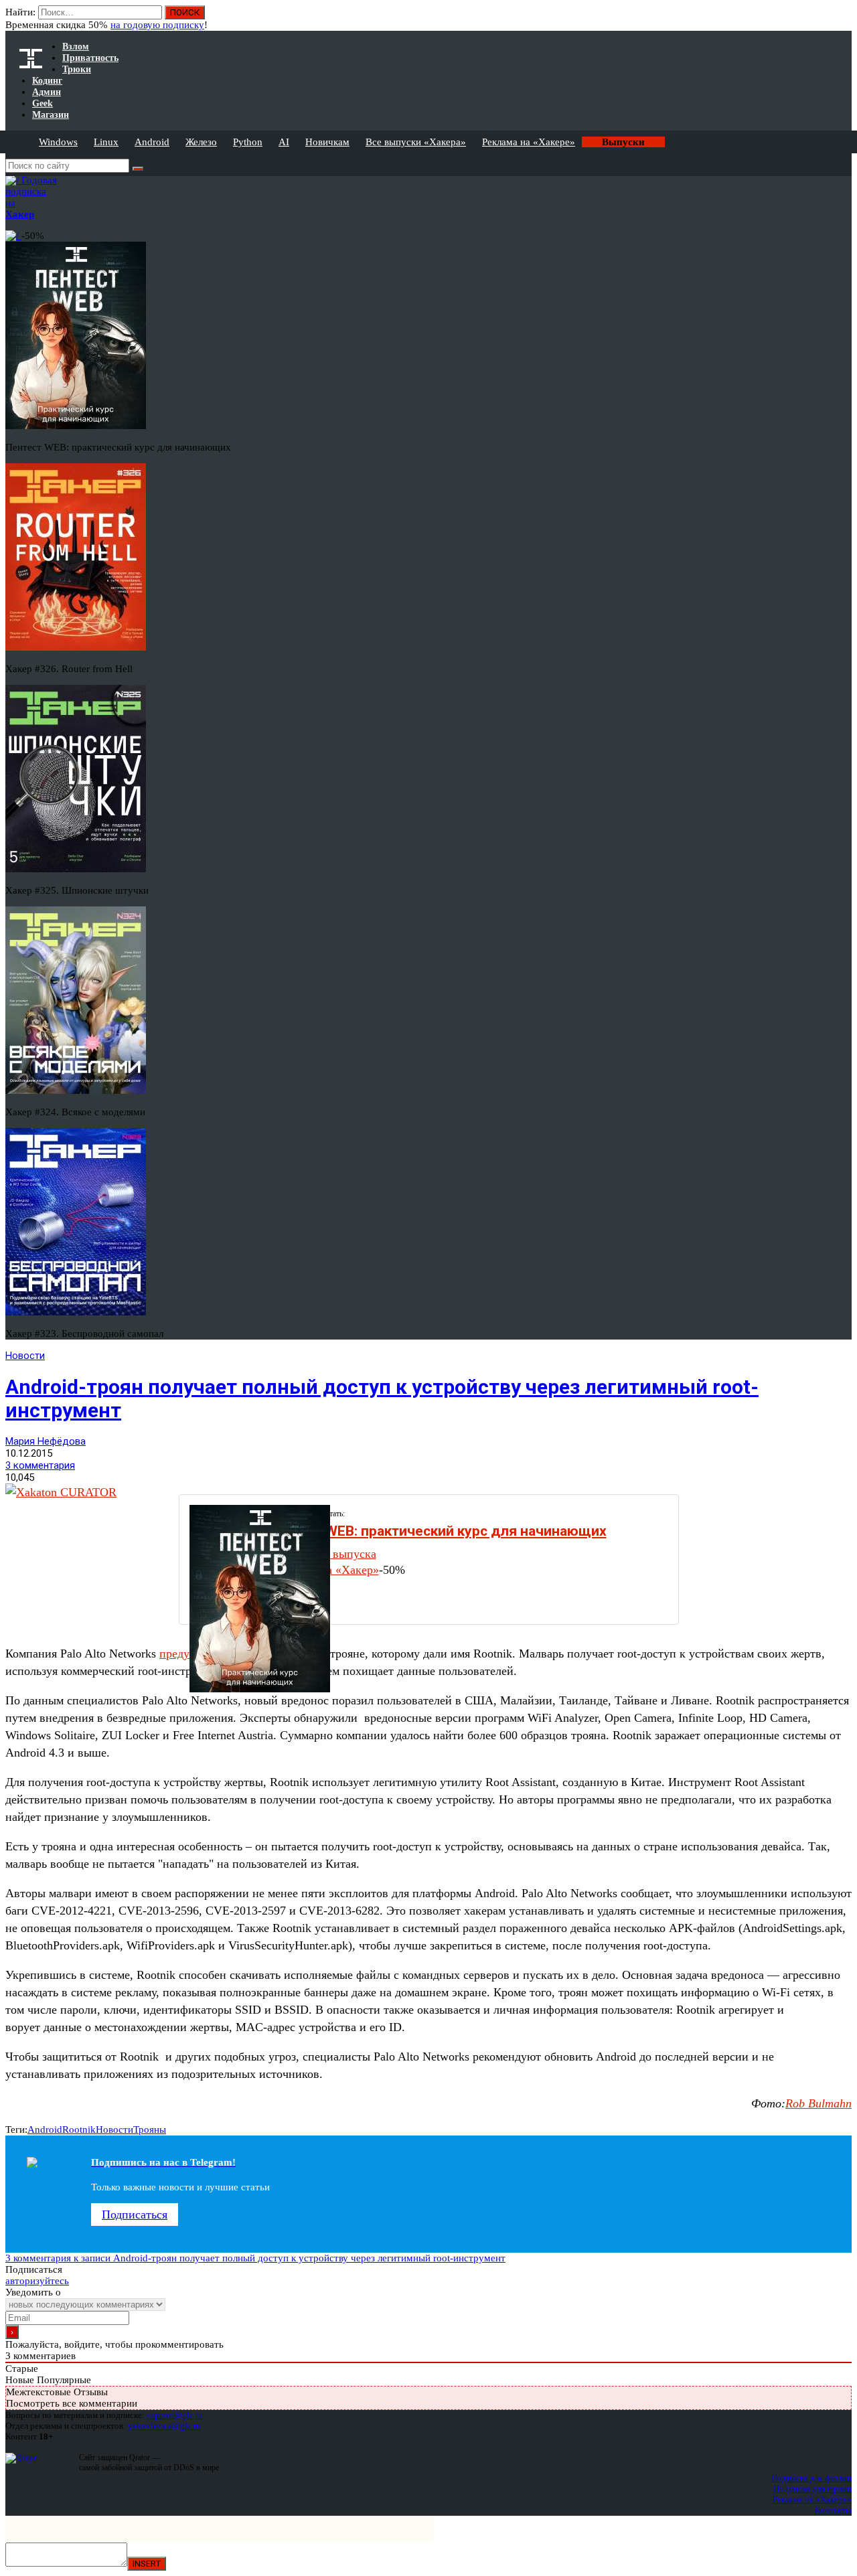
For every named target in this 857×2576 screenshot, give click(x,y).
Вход (843, 19)
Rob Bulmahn (819, 2103)
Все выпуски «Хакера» (416, 142)
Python (248, 142)
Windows (58, 142)
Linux (106, 142)
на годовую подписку (157, 25)
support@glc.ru (175, 2415)
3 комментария (40, 1465)
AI (284, 142)
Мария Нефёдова (46, 1441)
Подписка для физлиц (811, 2478)
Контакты (833, 2510)
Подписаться (135, 2215)
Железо (201, 142)
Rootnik (79, 2129)
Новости (25, 1356)
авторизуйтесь (37, 2281)
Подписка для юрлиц (812, 2489)
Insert (147, 2564)
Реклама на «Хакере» (529, 142)
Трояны (150, 2129)
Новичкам (327, 142)
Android (152, 142)
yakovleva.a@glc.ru (164, 2426)
